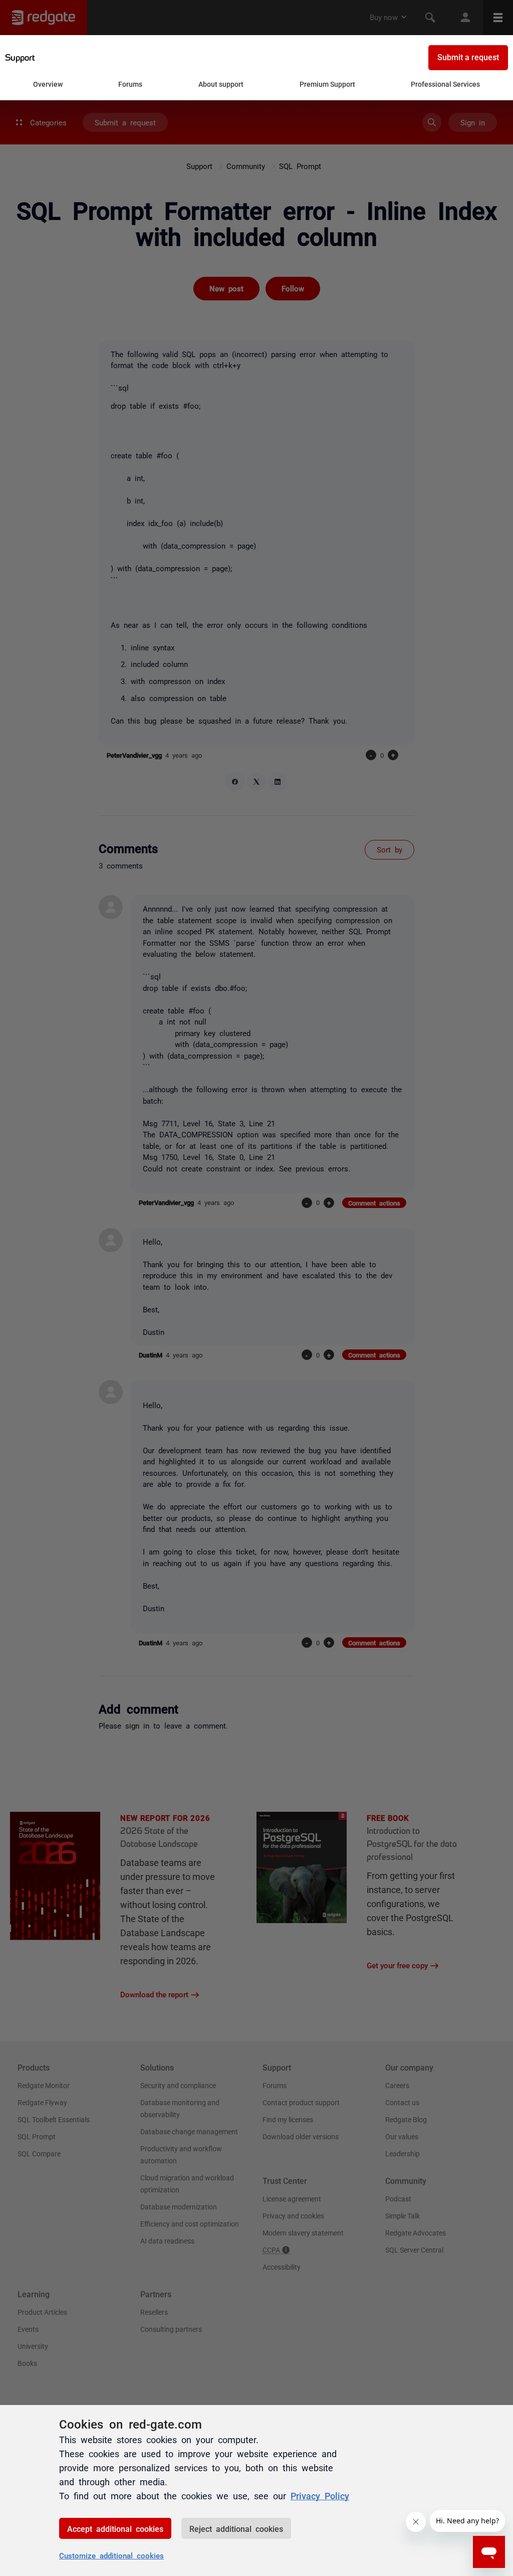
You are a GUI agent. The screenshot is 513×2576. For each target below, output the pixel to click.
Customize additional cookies (111, 2555)
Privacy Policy (320, 2495)
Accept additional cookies (115, 2528)
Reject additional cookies (236, 2528)
